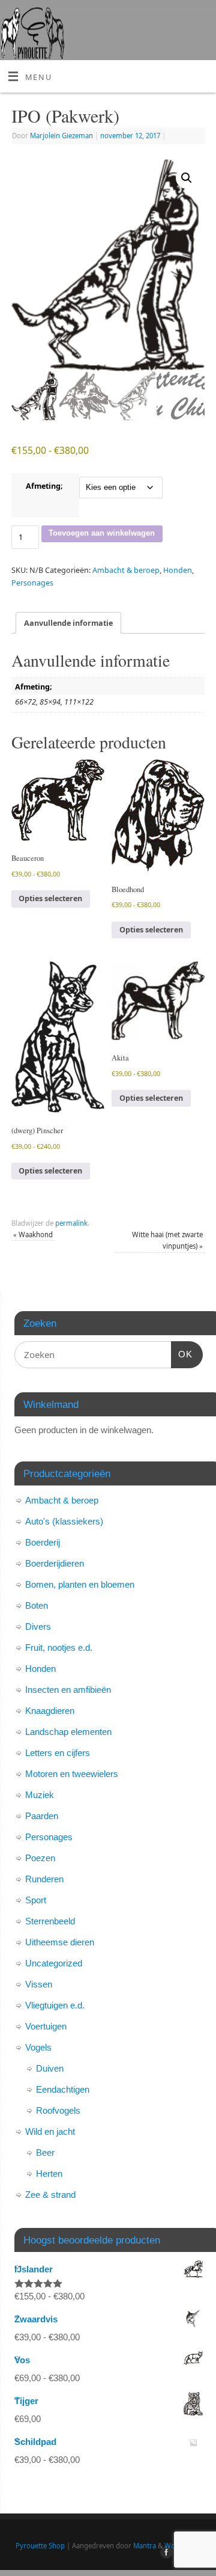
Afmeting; (44, 486)
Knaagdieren (50, 1711)
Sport (36, 1900)
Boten (37, 1605)
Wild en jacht (50, 2131)
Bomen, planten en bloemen (80, 1584)
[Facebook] (165, 2554)
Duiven (50, 2068)
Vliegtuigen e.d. (55, 2005)
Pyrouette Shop (40, 2546)
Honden (178, 570)
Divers (38, 1626)
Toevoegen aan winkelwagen (102, 533)
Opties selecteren (50, 898)
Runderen (44, 1879)
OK (182, 1354)
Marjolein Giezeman (61, 136)
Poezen (40, 1858)
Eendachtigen (63, 2089)
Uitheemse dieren (60, 1942)
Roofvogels (58, 2110)
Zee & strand (50, 2195)
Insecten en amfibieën (68, 1690)
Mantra (145, 2546)
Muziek (40, 1795)
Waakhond (33, 1234)
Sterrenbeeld (50, 1921)
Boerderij (43, 1542)
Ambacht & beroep (126, 570)
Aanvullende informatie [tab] (68, 623)
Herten (49, 2174)
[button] (187, 178)
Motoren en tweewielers (72, 1774)
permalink (71, 1223)
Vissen (39, 1984)
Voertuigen (46, 2026)
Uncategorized (54, 1963)
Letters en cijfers (58, 1753)
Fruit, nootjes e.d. (59, 1647)
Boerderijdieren (55, 1563)
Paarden (42, 1816)
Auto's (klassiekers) (64, 1521)
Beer (45, 2152)
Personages (32, 583)
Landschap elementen (68, 1732)
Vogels (38, 2047)
